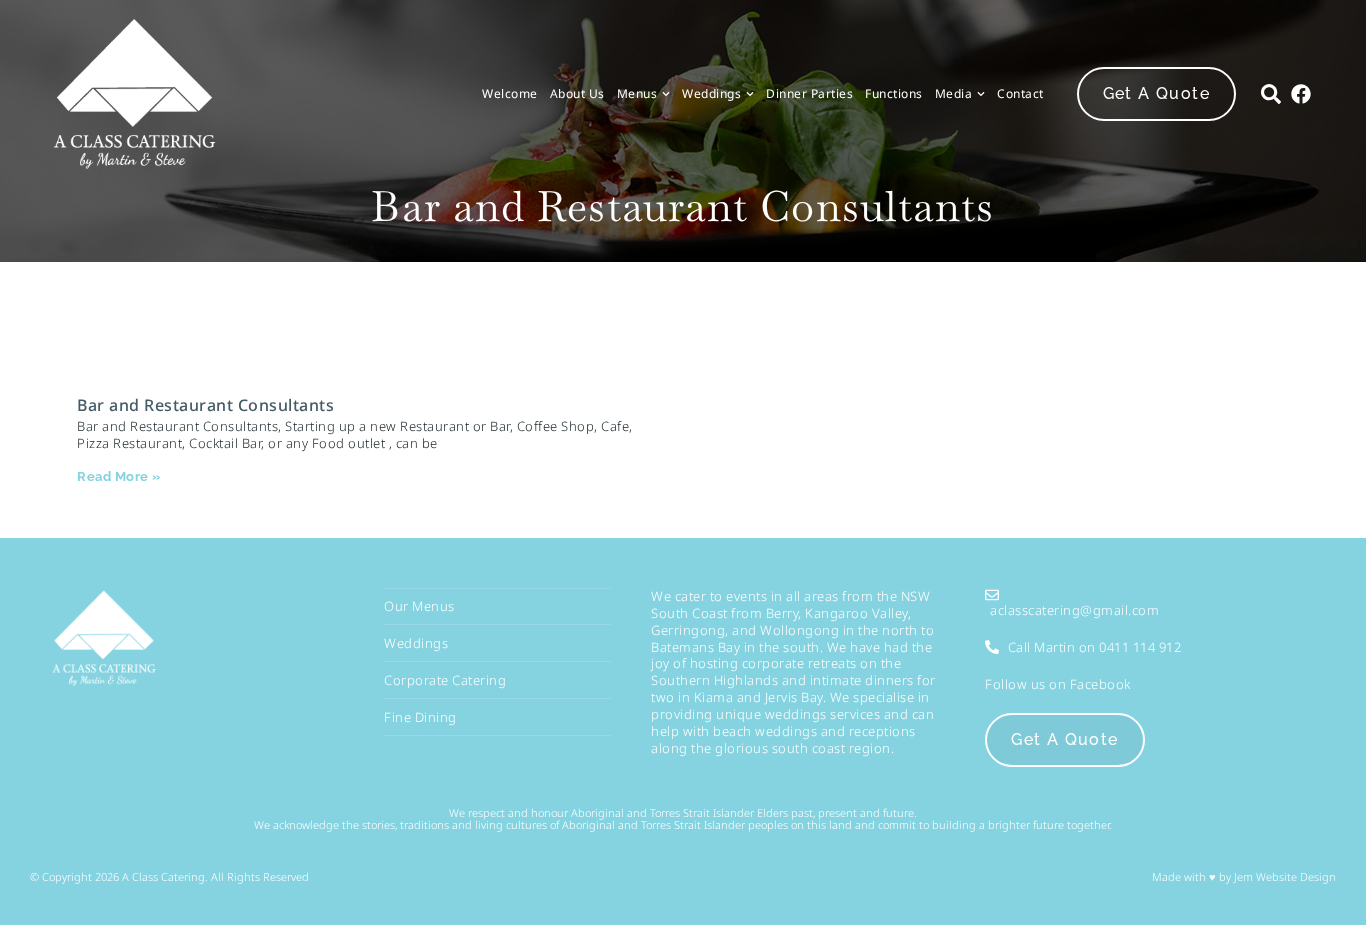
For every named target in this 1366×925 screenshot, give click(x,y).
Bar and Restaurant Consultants (205, 405)
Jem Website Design (1283, 876)
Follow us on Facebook (1058, 684)
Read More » (119, 476)
